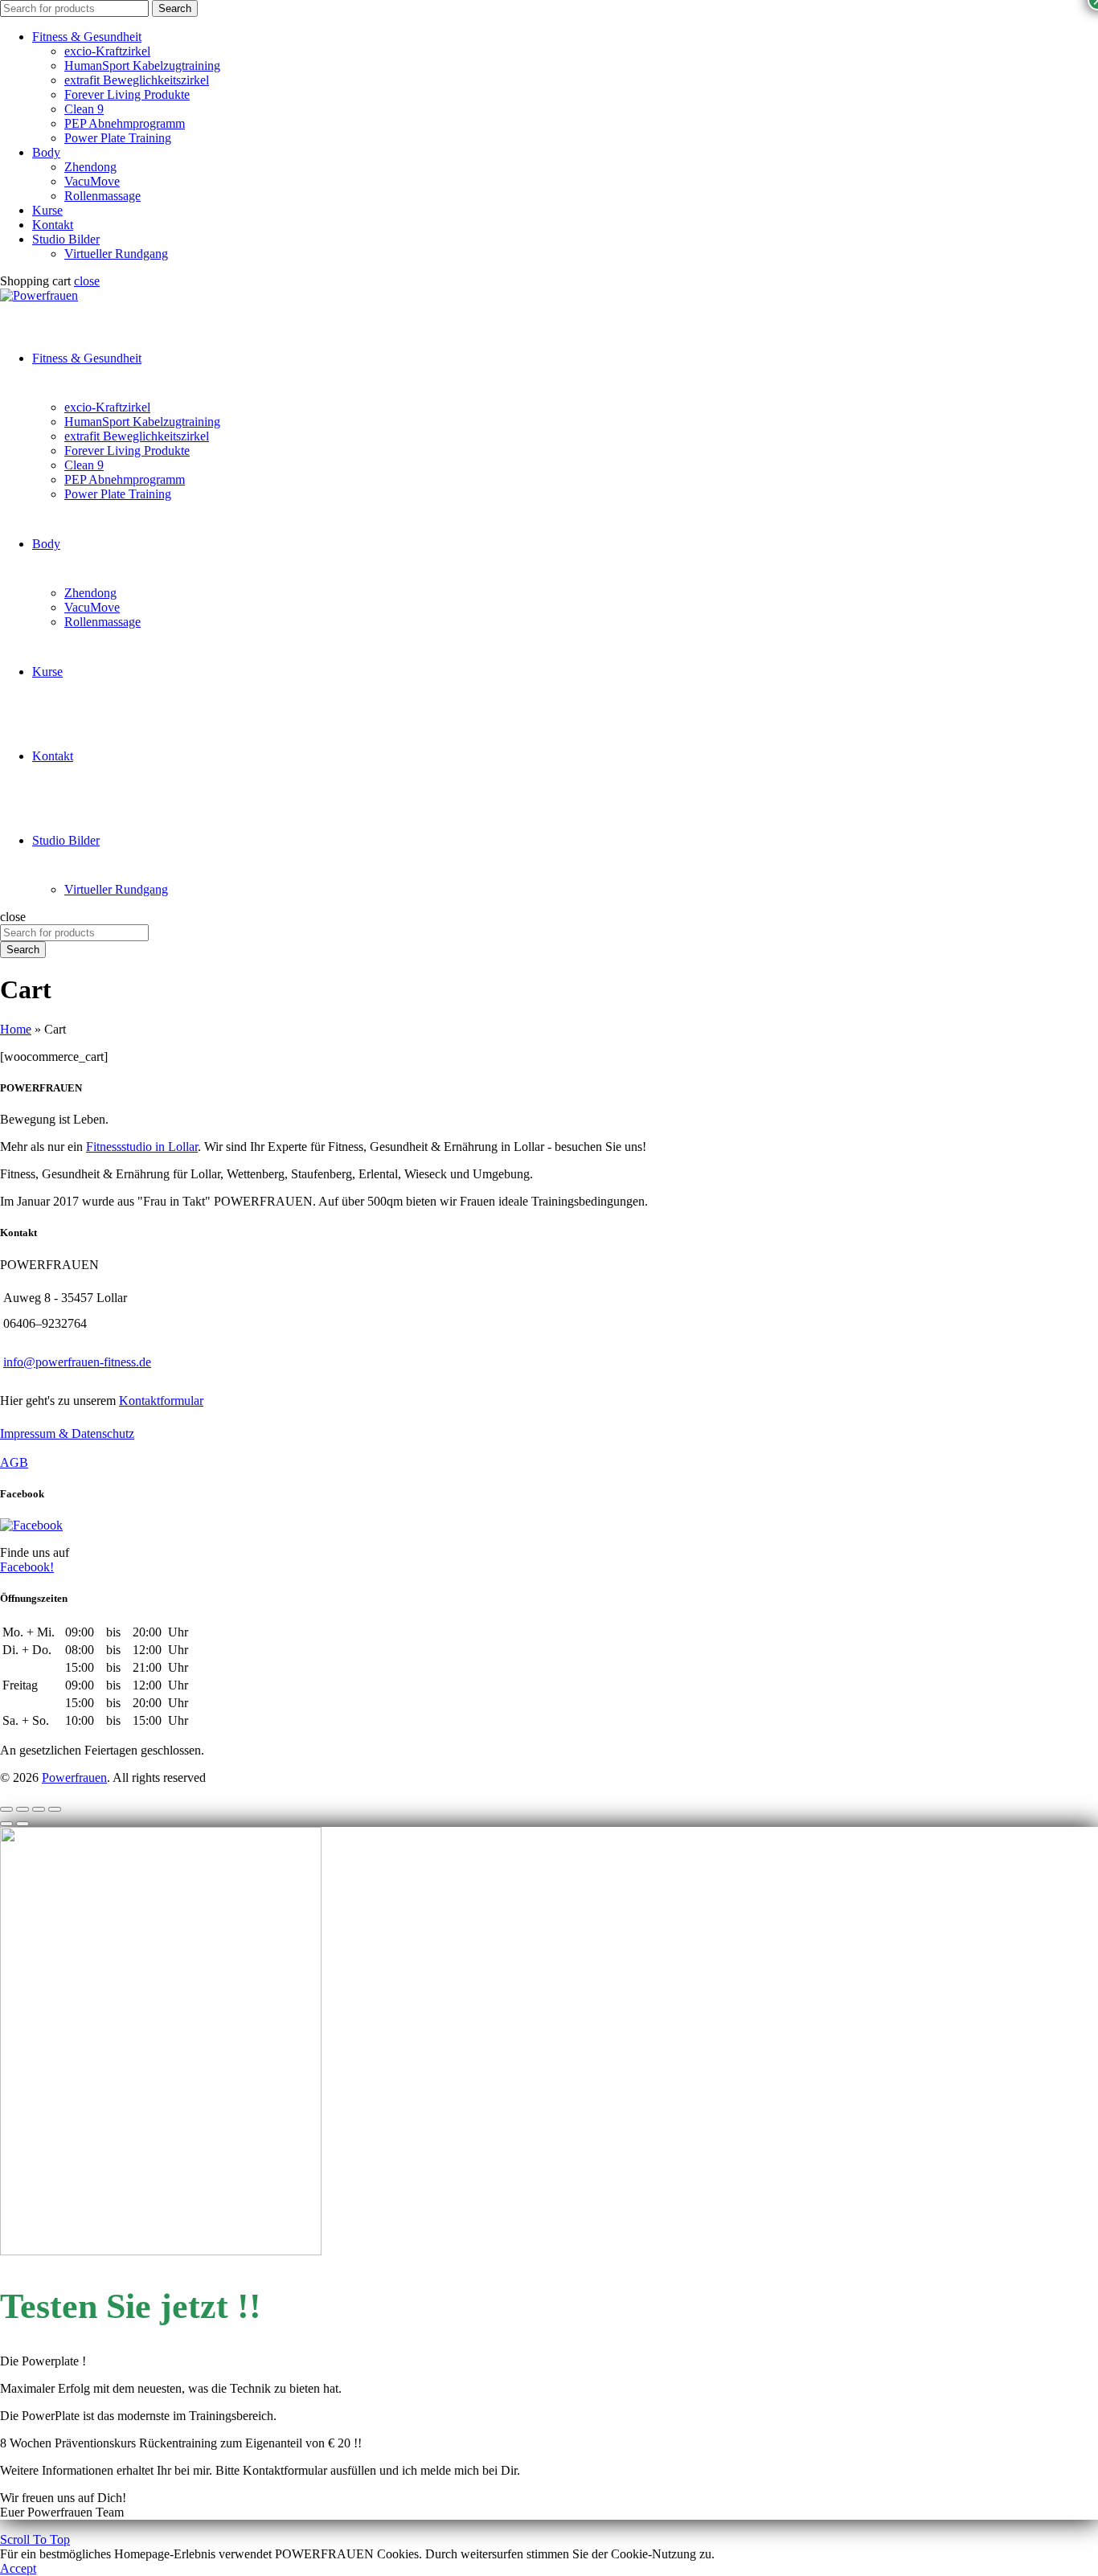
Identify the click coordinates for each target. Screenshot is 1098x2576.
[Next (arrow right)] (23, 1824)
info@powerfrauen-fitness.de (77, 1362)
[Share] (23, 1809)
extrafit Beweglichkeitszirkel (137, 80)
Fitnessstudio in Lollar (142, 1147)
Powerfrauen (74, 1777)
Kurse (47, 210)
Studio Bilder (66, 239)
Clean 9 (84, 109)
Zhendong (90, 167)
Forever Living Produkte (127, 94)
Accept (18, 2568)
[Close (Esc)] (6, 1809)
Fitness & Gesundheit (87, 37)
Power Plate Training (118, 138)
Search (175, 8)
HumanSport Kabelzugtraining (142, 66)
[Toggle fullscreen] (39, 1809)
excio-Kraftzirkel (107, 51)
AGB (14, 1462)
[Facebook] (31, 1525)
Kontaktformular (161, 1401)
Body (46, 152)
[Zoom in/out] (55, 1809)
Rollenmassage (102, 196)
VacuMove (92, 181)
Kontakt (53, 225)
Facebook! (27, 1567)
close (87, 281)
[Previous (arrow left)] (6, 1824)
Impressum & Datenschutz (67, 1433)
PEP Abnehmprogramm (125, 123)
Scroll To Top (35, 2539)
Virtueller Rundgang (116, 254)
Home (16, 1029)
